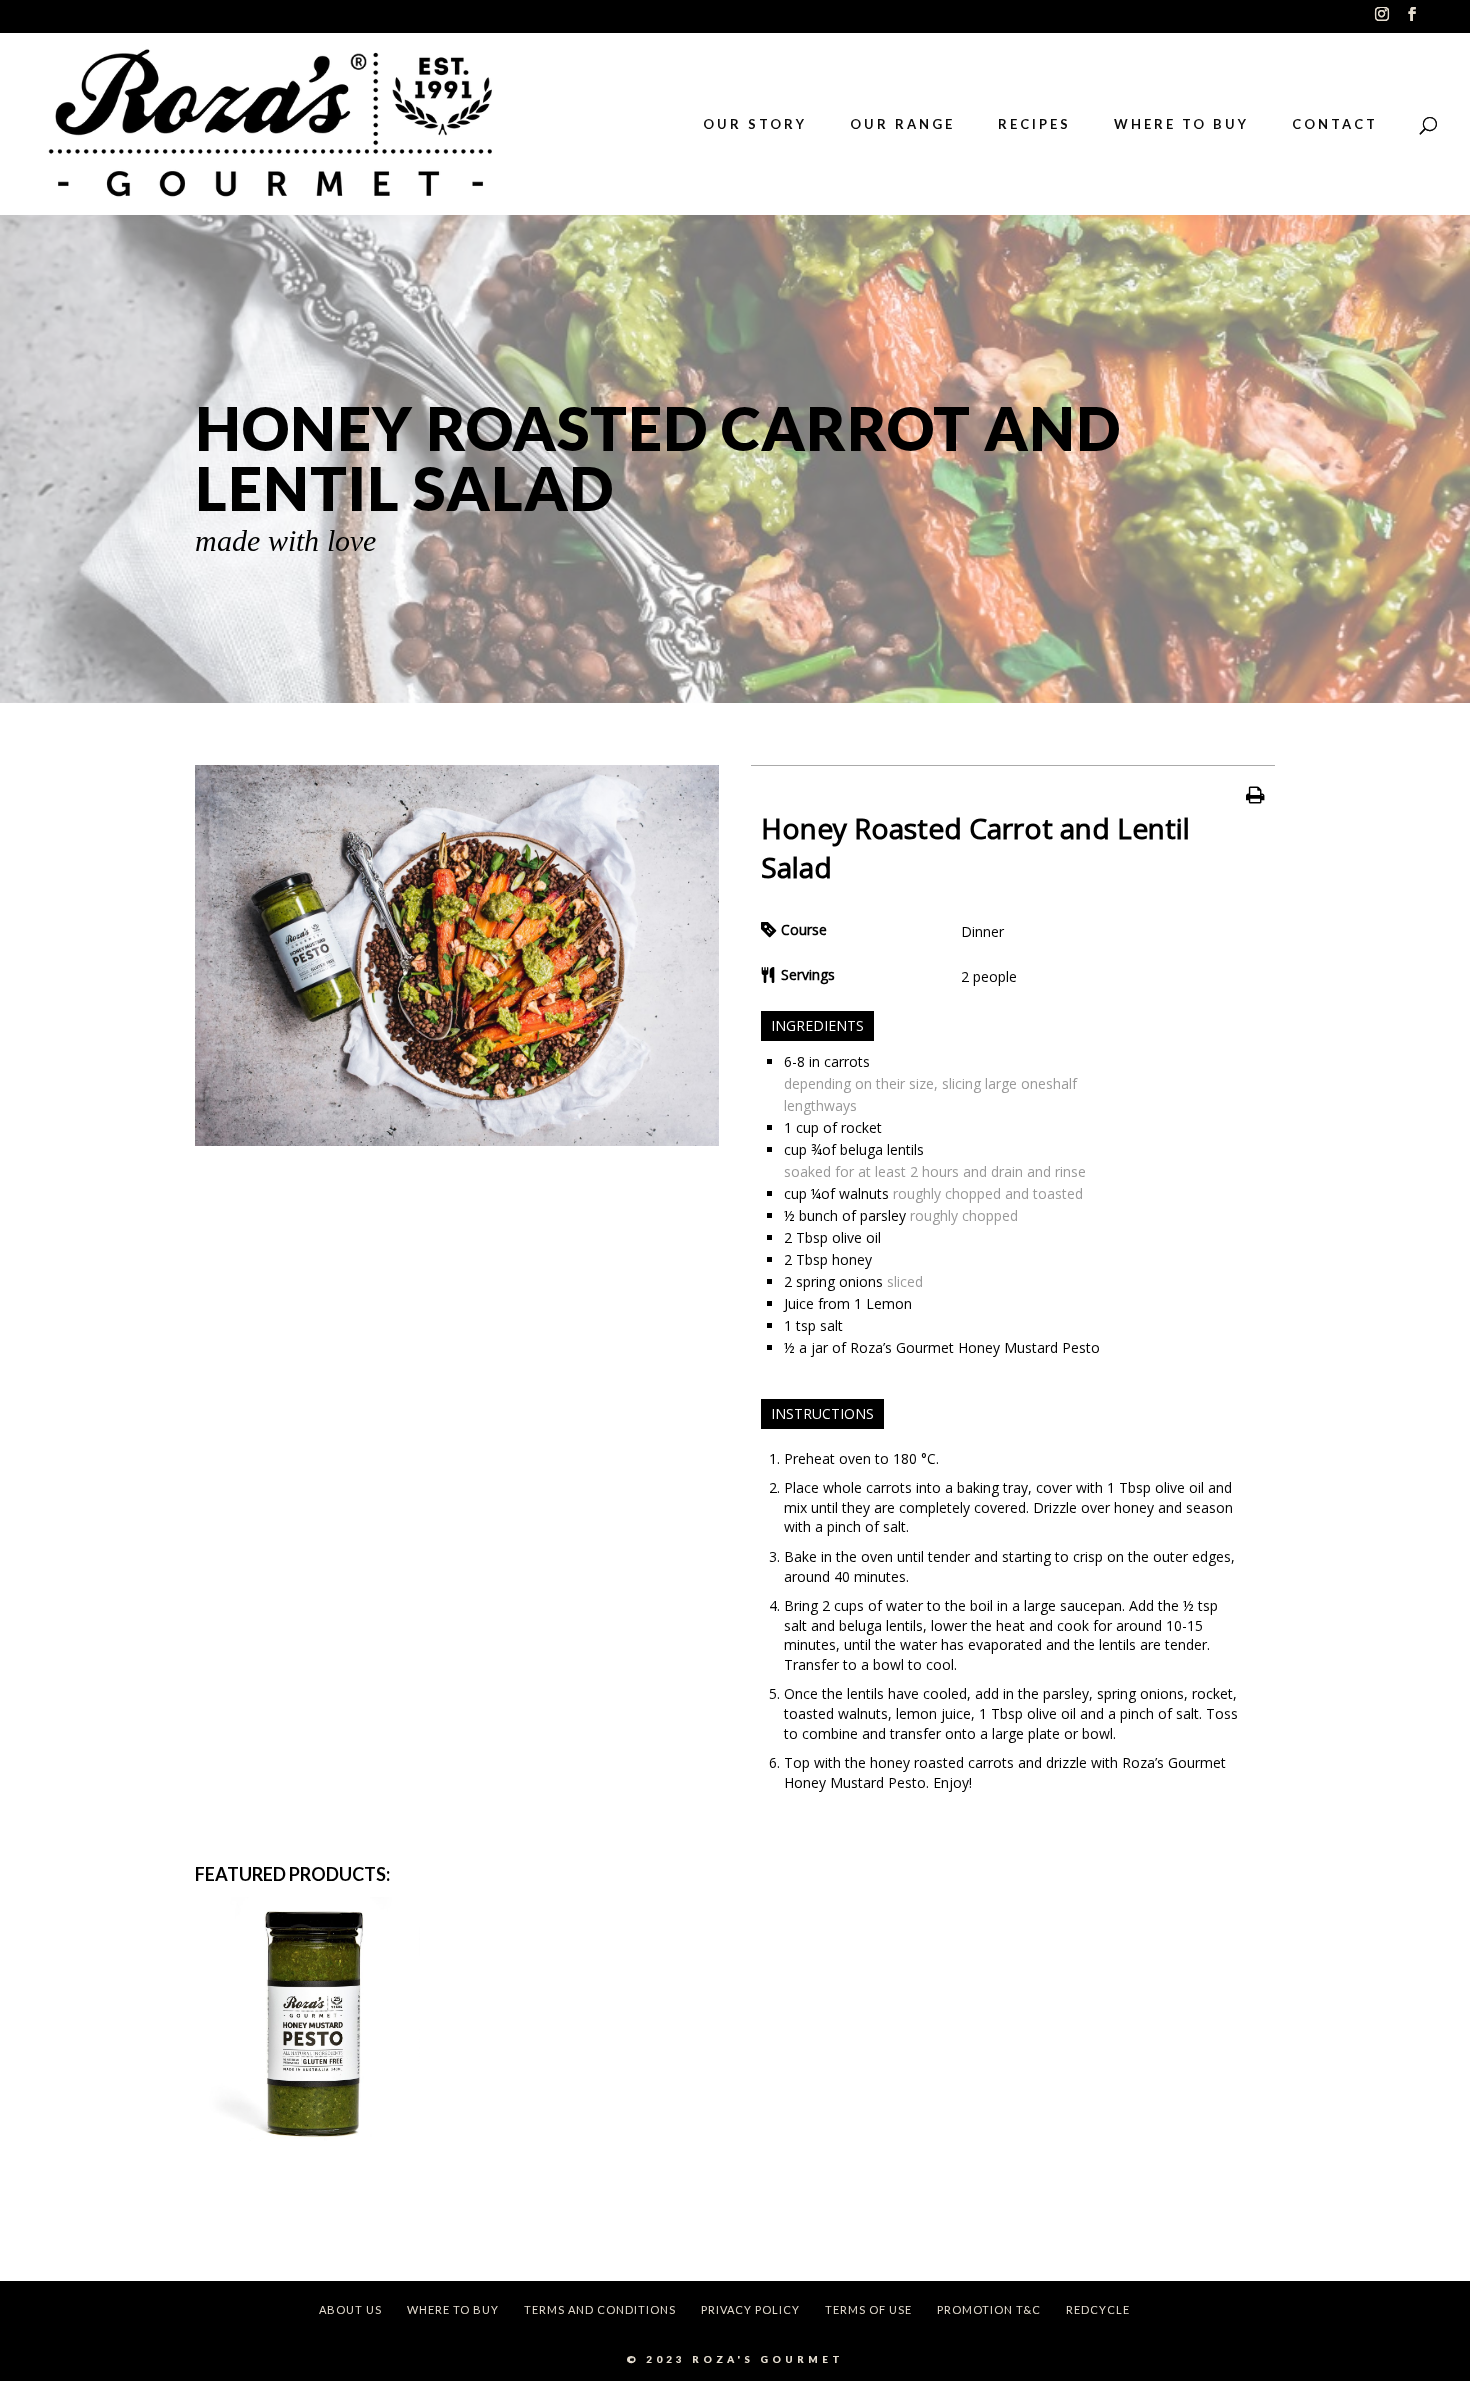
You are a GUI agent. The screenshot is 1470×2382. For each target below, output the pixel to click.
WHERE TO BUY (1181, 124)
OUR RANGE (902, 124)
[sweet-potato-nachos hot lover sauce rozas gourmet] (457, 1140)
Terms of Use (868, 2309)
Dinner (982, 931)
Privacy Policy (750, 2309)
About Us (350, 2309)
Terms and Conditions (600, 2309)
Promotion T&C (989, 2309)
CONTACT (1335, 124)
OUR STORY (755, 124)
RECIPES (1034, 124)
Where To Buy (453, 2309)
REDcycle (1098, 2309)
